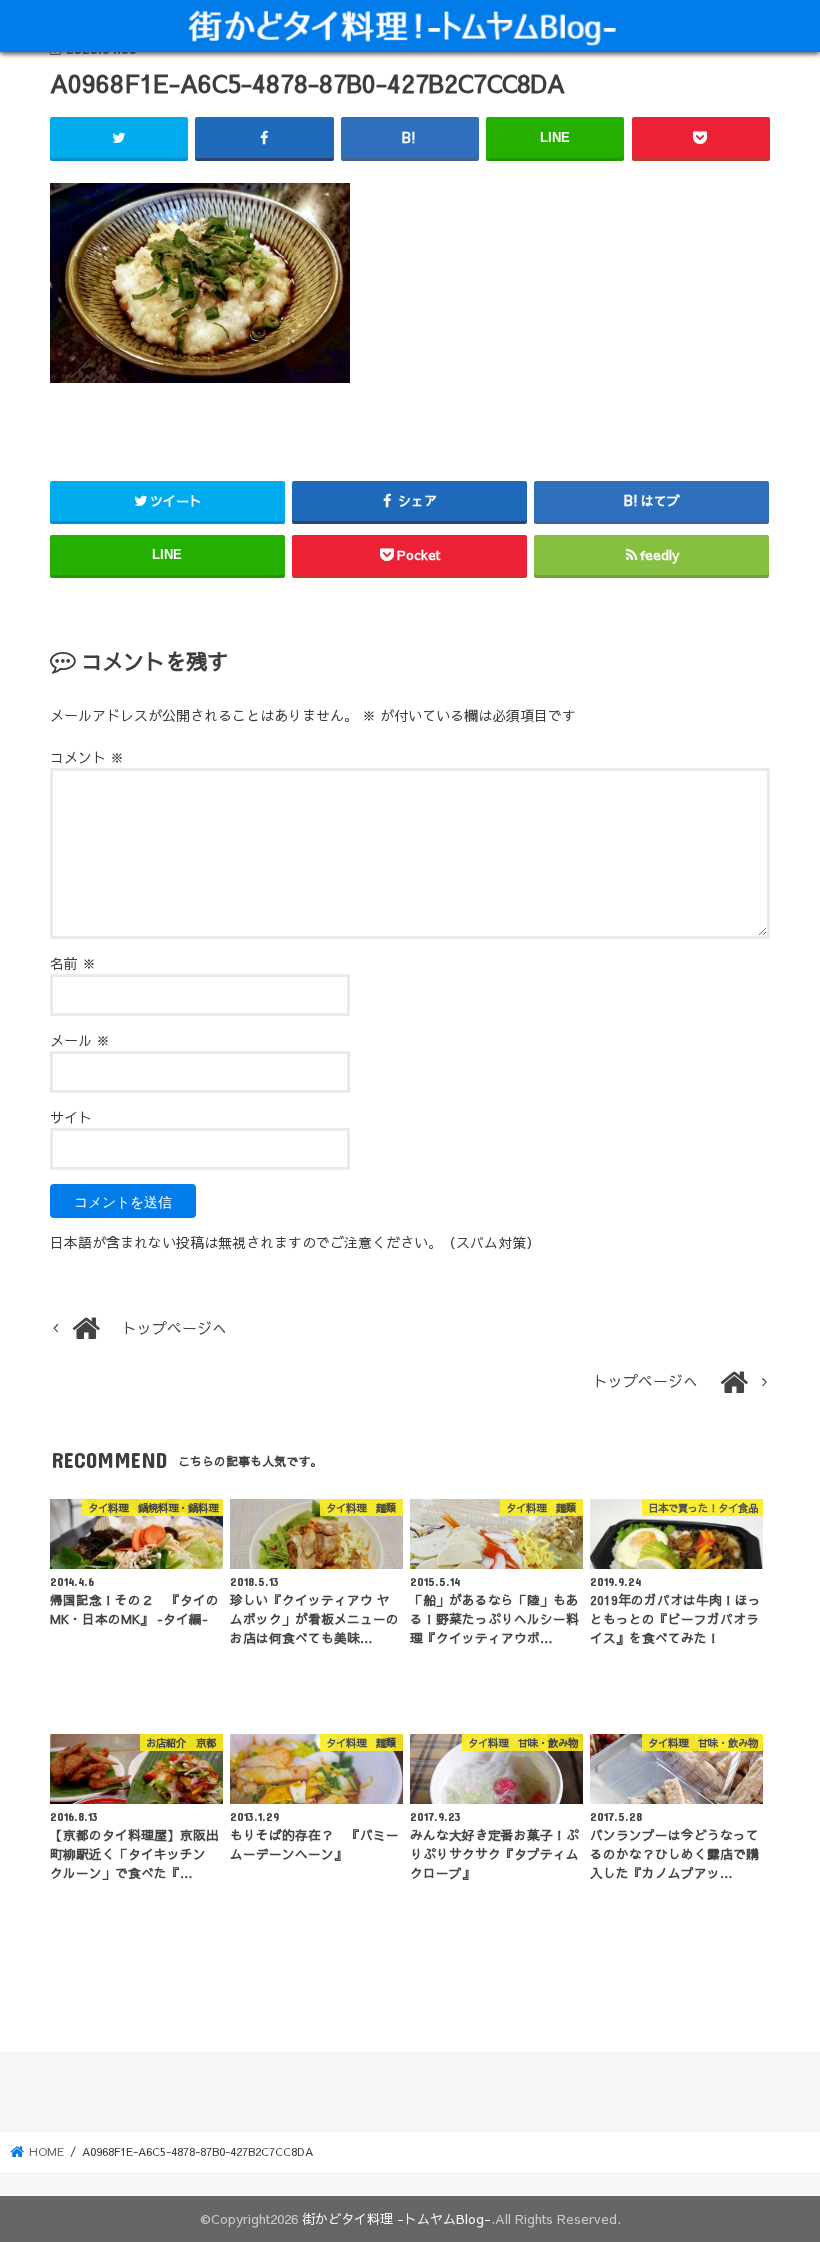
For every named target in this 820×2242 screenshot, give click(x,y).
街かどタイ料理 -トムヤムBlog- (396, 2218)
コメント (87, 757)
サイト (71, 1117)
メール (80, 1040)
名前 (73, 963)
